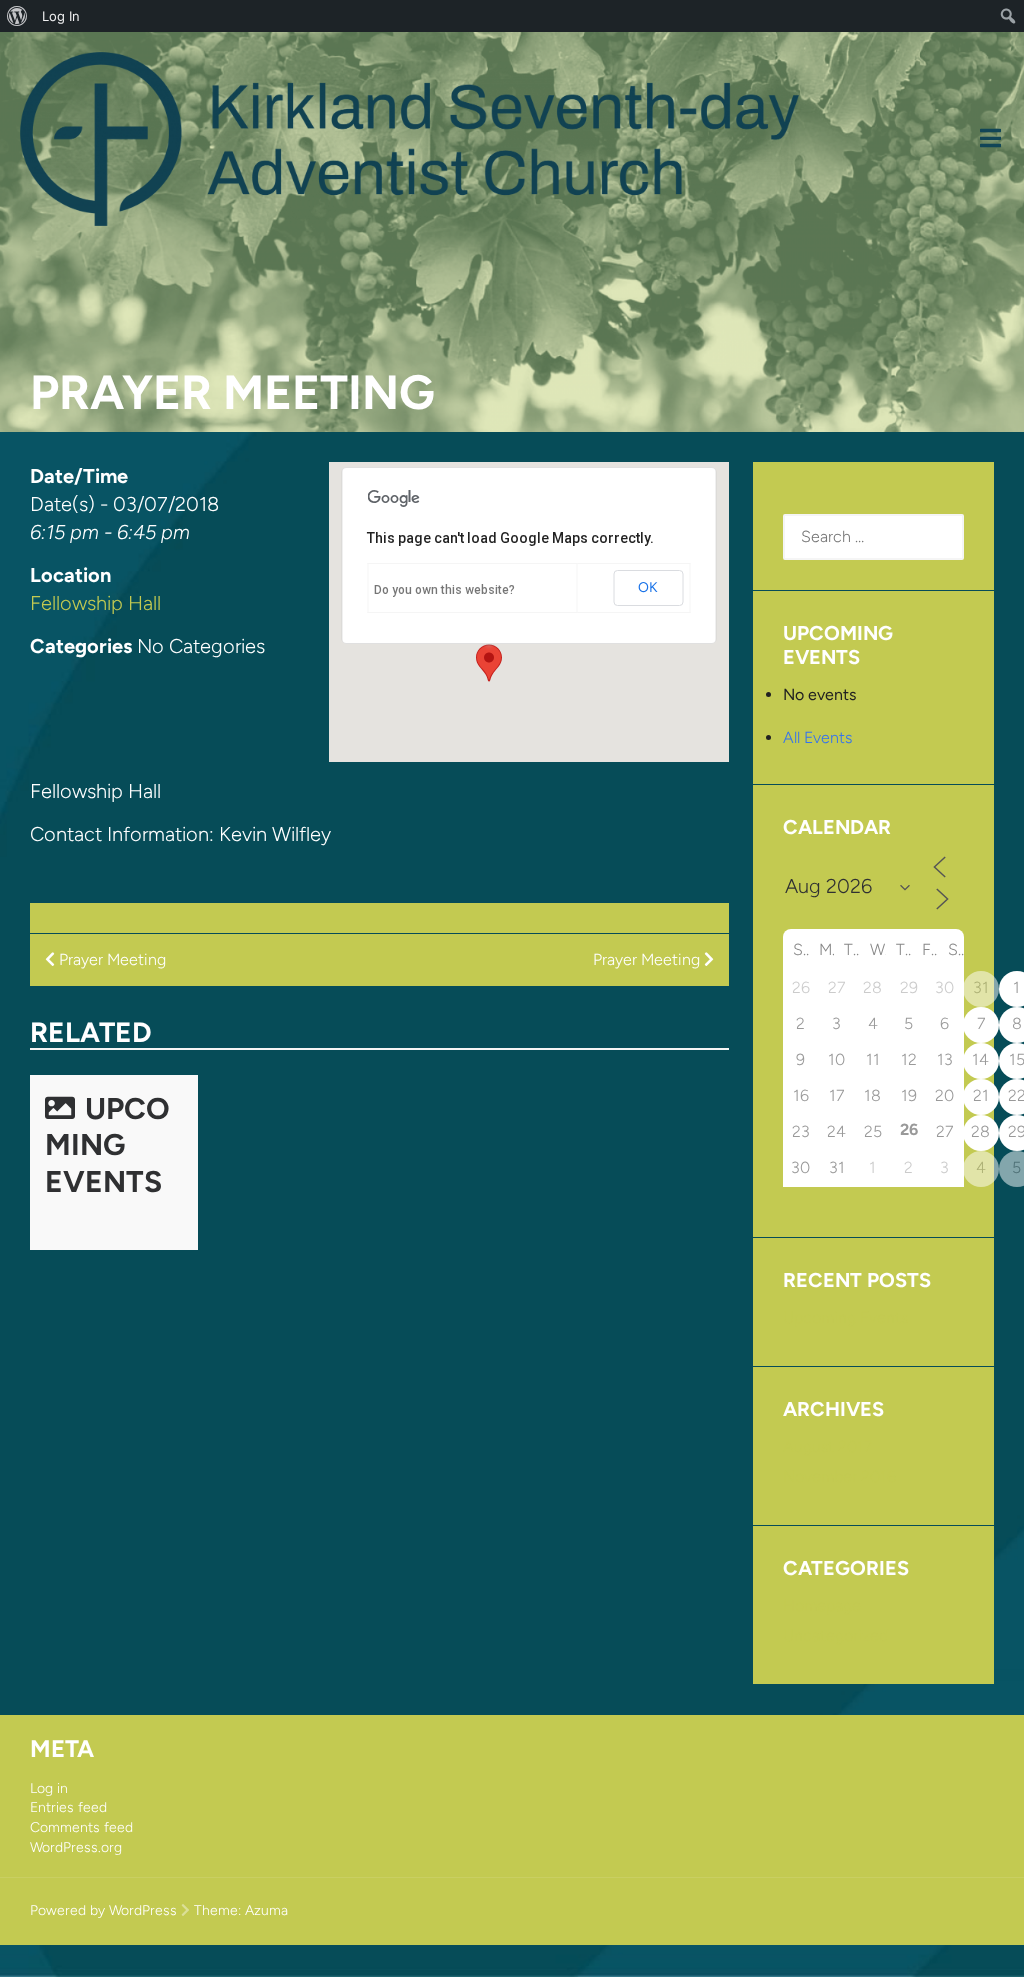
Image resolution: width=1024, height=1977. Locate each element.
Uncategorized (835, 1635)
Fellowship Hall (95, 603)
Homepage (822, 1605)
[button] (489, 663)
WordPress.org (76, 1847)
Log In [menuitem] (61, 16)
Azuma (266, 1910)
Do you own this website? (444, 590)
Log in (49, 1788)
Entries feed (68, 1807)
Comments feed (81, 1827)
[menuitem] (17, 16)
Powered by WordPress (103, 1910)
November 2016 (839, 1476)
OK (648, 587)
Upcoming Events (107, 1145)
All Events (817, 737)
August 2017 (827, 1446)
